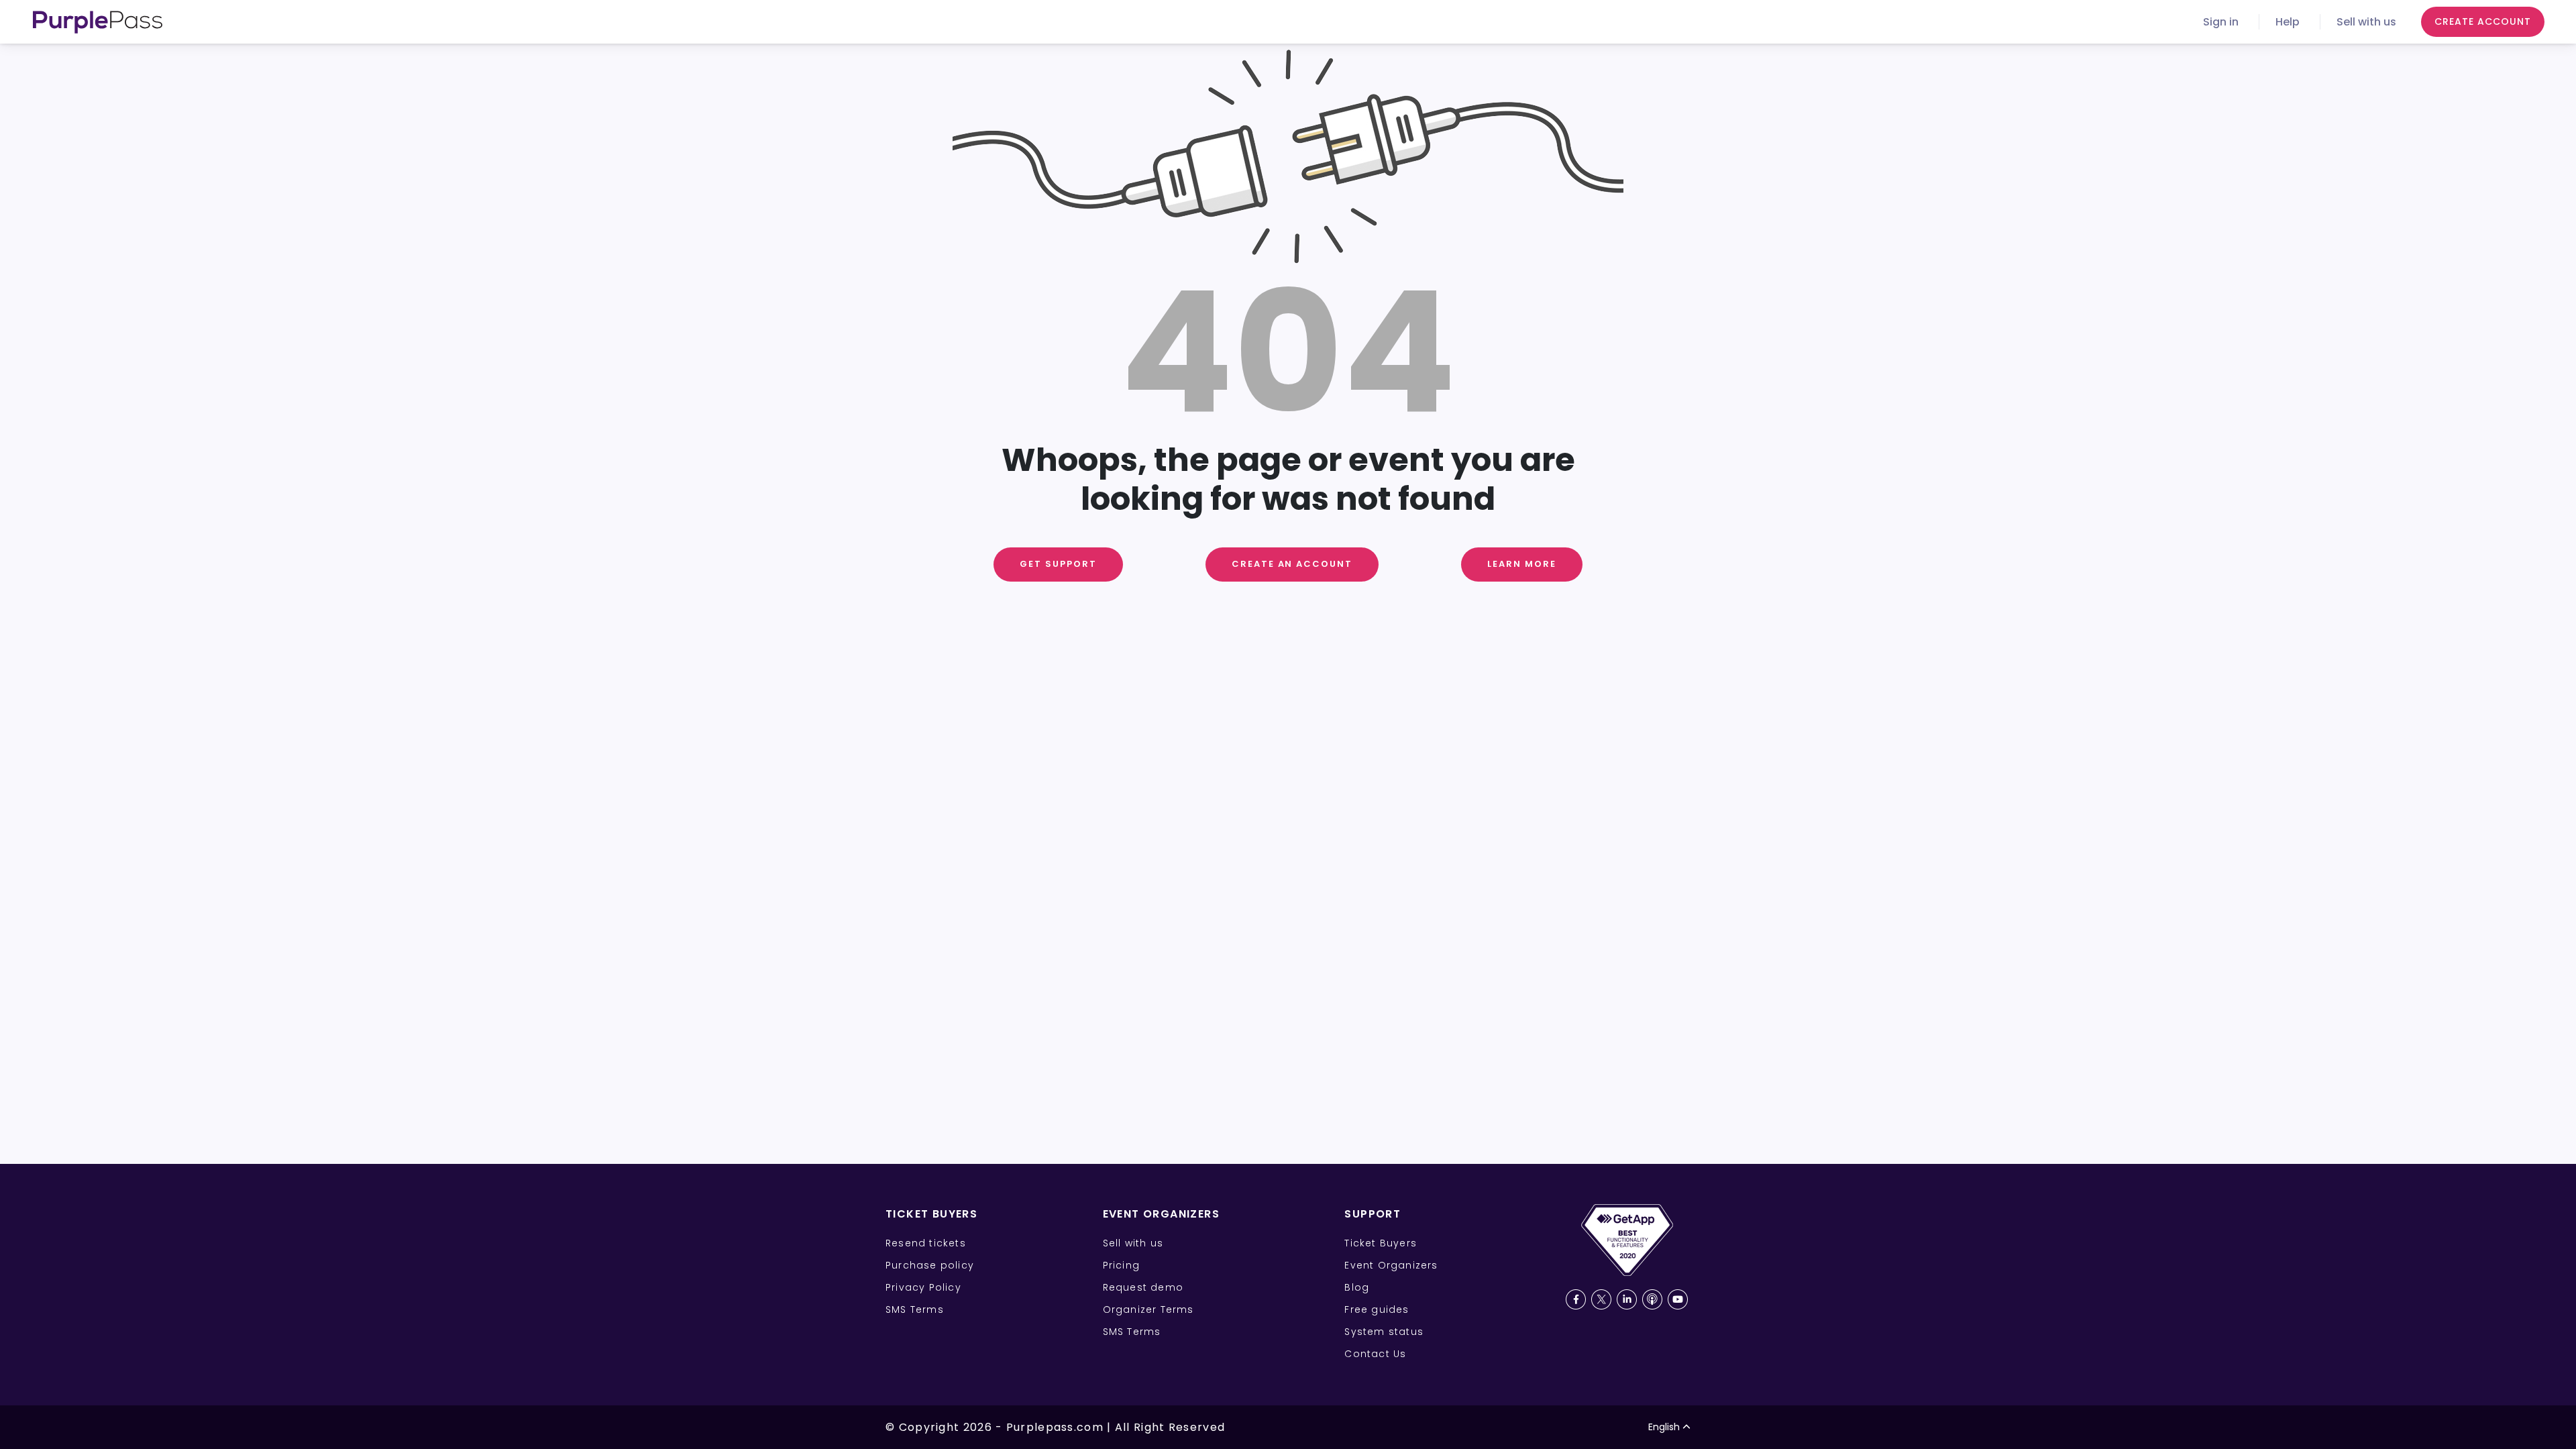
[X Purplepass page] (1601, 1299)
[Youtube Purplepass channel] (1678, 1299)
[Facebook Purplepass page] (1576, 1299)
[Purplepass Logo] (98, 22)
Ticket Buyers (1381, 1243)
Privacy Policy (923, 1287)
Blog (1357, 1287)
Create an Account (1292, 564)
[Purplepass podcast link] (1652, 1299)
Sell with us (2366, 22)
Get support (1058, 564)
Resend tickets (926, 1243)
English (1664, 1427)
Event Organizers (1391, 1265)
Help (2288, 22)
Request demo (1143, 1287)
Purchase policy (930, 1265)
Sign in (2221, 22)
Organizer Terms (1148, 1309)
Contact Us (1375, 1354)
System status (1384, 1332)
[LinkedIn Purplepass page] (1627, 1299)
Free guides (1377, 1309)
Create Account (2483, 21)
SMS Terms (915, 1309)
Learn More (1522, 564)
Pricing (1121, 1265)
